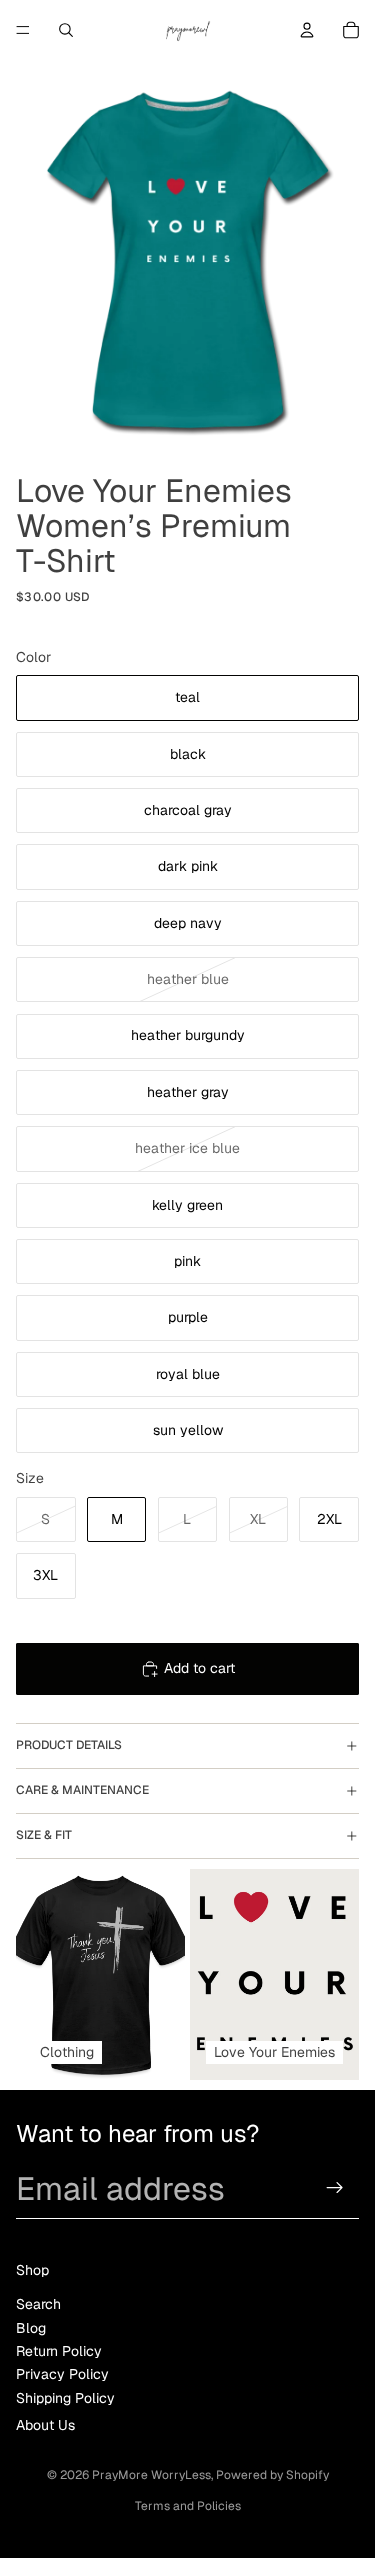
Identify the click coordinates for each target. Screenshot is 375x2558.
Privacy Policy (62, 2374)
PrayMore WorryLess (151, 2475)
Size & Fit (44, 1835)
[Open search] (66, 30)
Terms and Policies (188, 2506)
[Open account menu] (307, 30)
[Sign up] (335, 2187)
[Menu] (23, 30)
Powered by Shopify (272, 2475)
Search (38, 2304)
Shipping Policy (65, 2398)
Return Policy (59, 2351)
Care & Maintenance (82, 1790)
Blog (31, 2328)
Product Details (69, 1745)
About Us (45, 2425)
